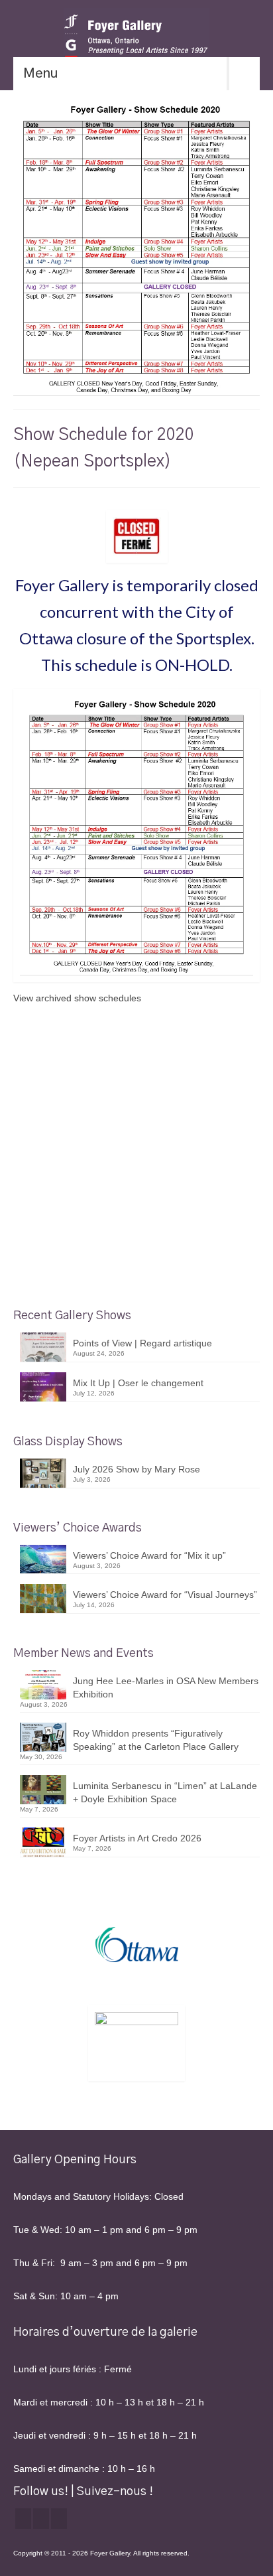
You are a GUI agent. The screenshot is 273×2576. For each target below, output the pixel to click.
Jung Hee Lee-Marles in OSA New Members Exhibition (166, 1687)
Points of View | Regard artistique (142, 1343)
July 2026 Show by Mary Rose (136, 1469)
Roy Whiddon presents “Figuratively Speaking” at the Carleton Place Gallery (156, 1740)
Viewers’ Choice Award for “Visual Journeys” (165, 1595)
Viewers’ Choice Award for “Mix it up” (149, 1555)
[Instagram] (41, 2519)
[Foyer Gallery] (136, 36)
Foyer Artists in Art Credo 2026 (137, 1838)
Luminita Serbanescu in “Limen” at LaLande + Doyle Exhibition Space (165, 1792)
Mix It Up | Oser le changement (138, 1383)
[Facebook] (23, 2519)
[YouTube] (59, 2519)
